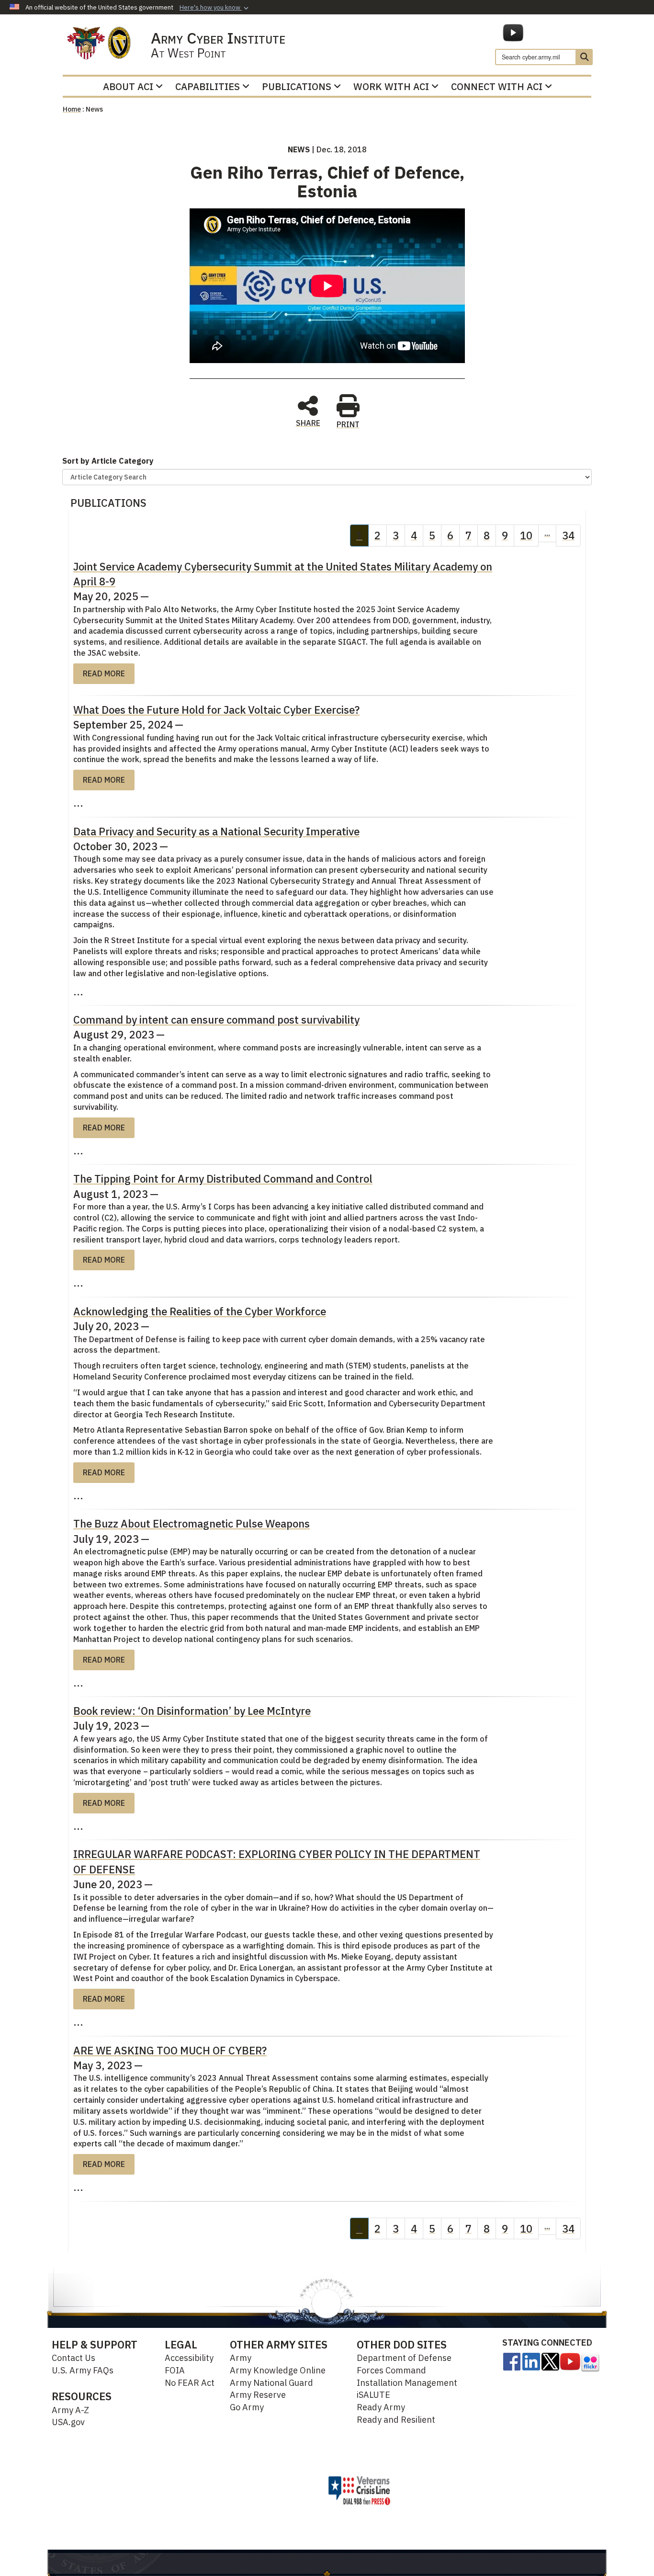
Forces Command (391, 2370)
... (547, 533)
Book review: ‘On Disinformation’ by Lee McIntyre (192, 1711)
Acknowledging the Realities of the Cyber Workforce (200, 1311)
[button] (215, 8)
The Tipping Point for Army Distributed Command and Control (223, 1179)
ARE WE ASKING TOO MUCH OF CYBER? (170, 2050)
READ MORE (104, 673)
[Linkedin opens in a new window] (531, 2361)
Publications (297, 86)
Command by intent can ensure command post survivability (216, 1020)
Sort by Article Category (108, 461)
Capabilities (208, 86)
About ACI (128, 86)
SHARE (308, 422)
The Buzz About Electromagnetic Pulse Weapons (192, 1523)
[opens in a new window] (512, 2361)
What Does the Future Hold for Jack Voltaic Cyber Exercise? (216, 710)
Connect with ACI (497, 86)
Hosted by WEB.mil (281, 2490)
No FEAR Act (190, 2383)
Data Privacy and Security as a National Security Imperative (216, 831)
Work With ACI (391, 86)
